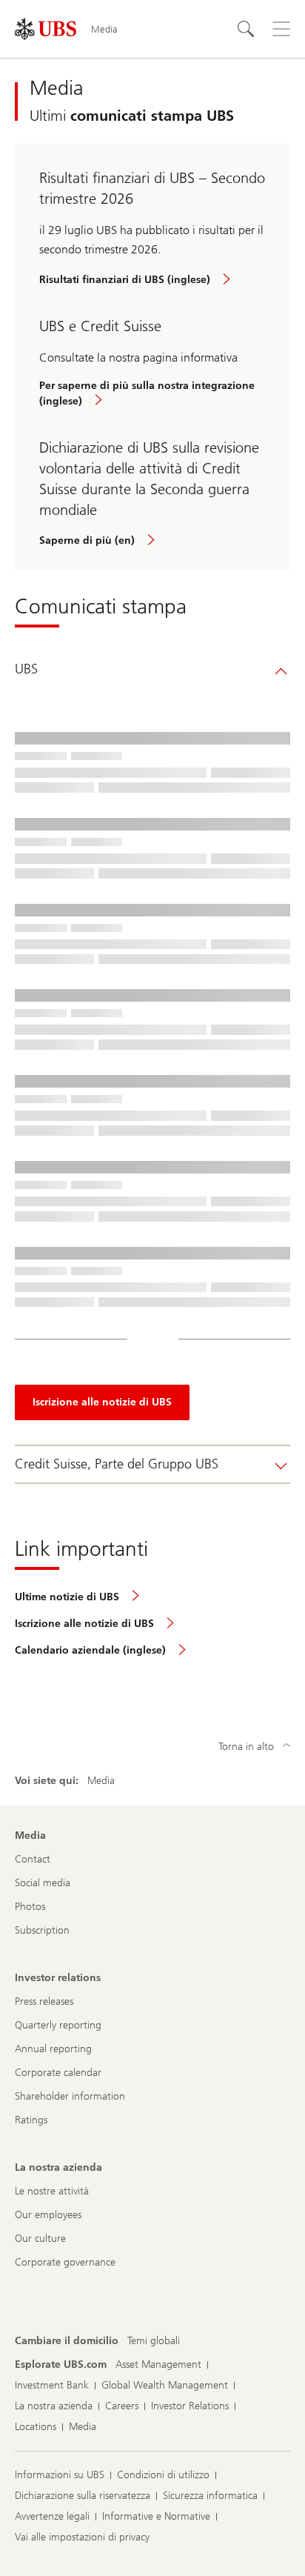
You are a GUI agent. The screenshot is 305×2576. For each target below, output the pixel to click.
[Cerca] (246, 29)
